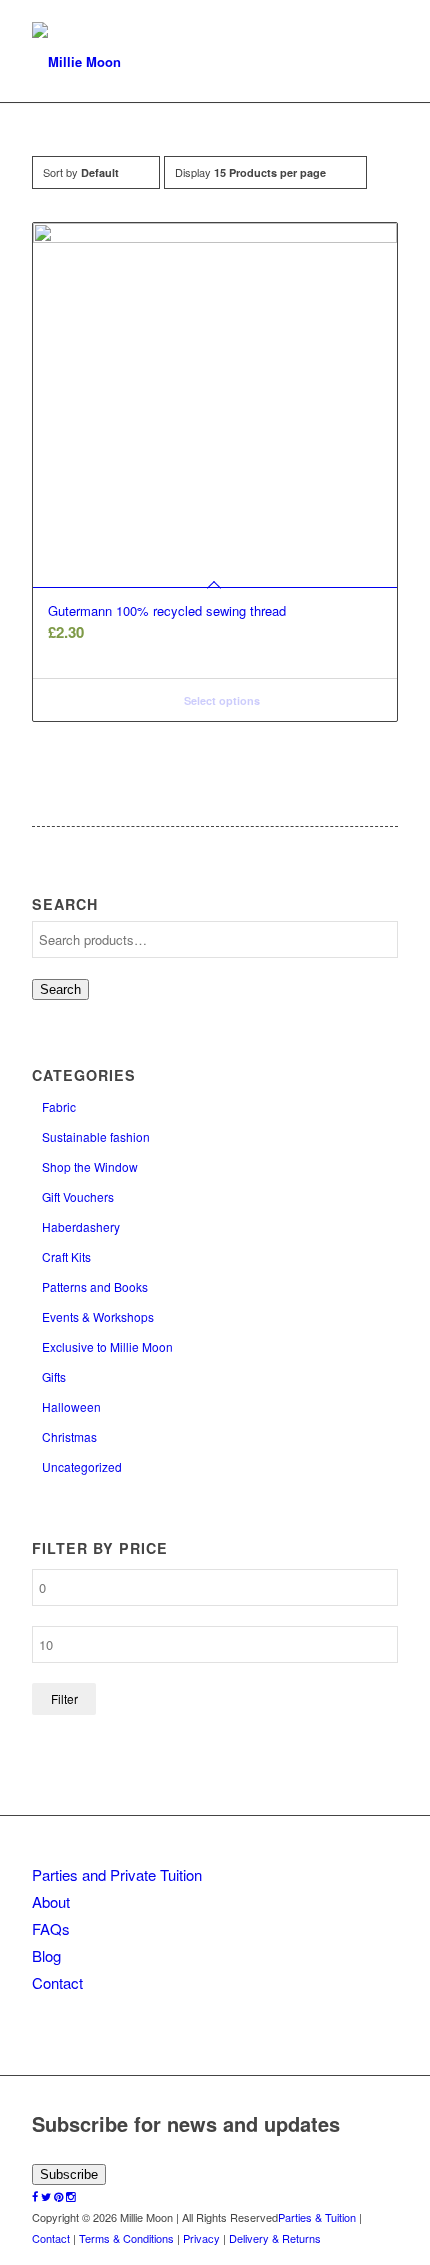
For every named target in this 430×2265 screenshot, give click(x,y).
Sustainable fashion (96, 1136)
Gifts (54, 1376)
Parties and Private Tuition (117, 1874)
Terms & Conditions (126, 2238)
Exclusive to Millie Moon (107, 1346)
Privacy (201, 2238)
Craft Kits (66, 1256)
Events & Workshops (98, 1316)
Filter (64, 1698)
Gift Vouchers (78, 1196)
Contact (57, 1982)
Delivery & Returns (275, 2238)
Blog (46, 1955)
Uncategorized (82, 1466)
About (51, 1901)
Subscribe (69, 2174)
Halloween (71, 1406)
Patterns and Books (95, 1286)
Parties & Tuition (317, 2217)
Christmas (69, 1436)
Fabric (59, 1106)
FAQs (51, 1928)
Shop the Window (90, 1166)
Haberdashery (81, 1226)
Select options (220, 700)
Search (60, 989)
